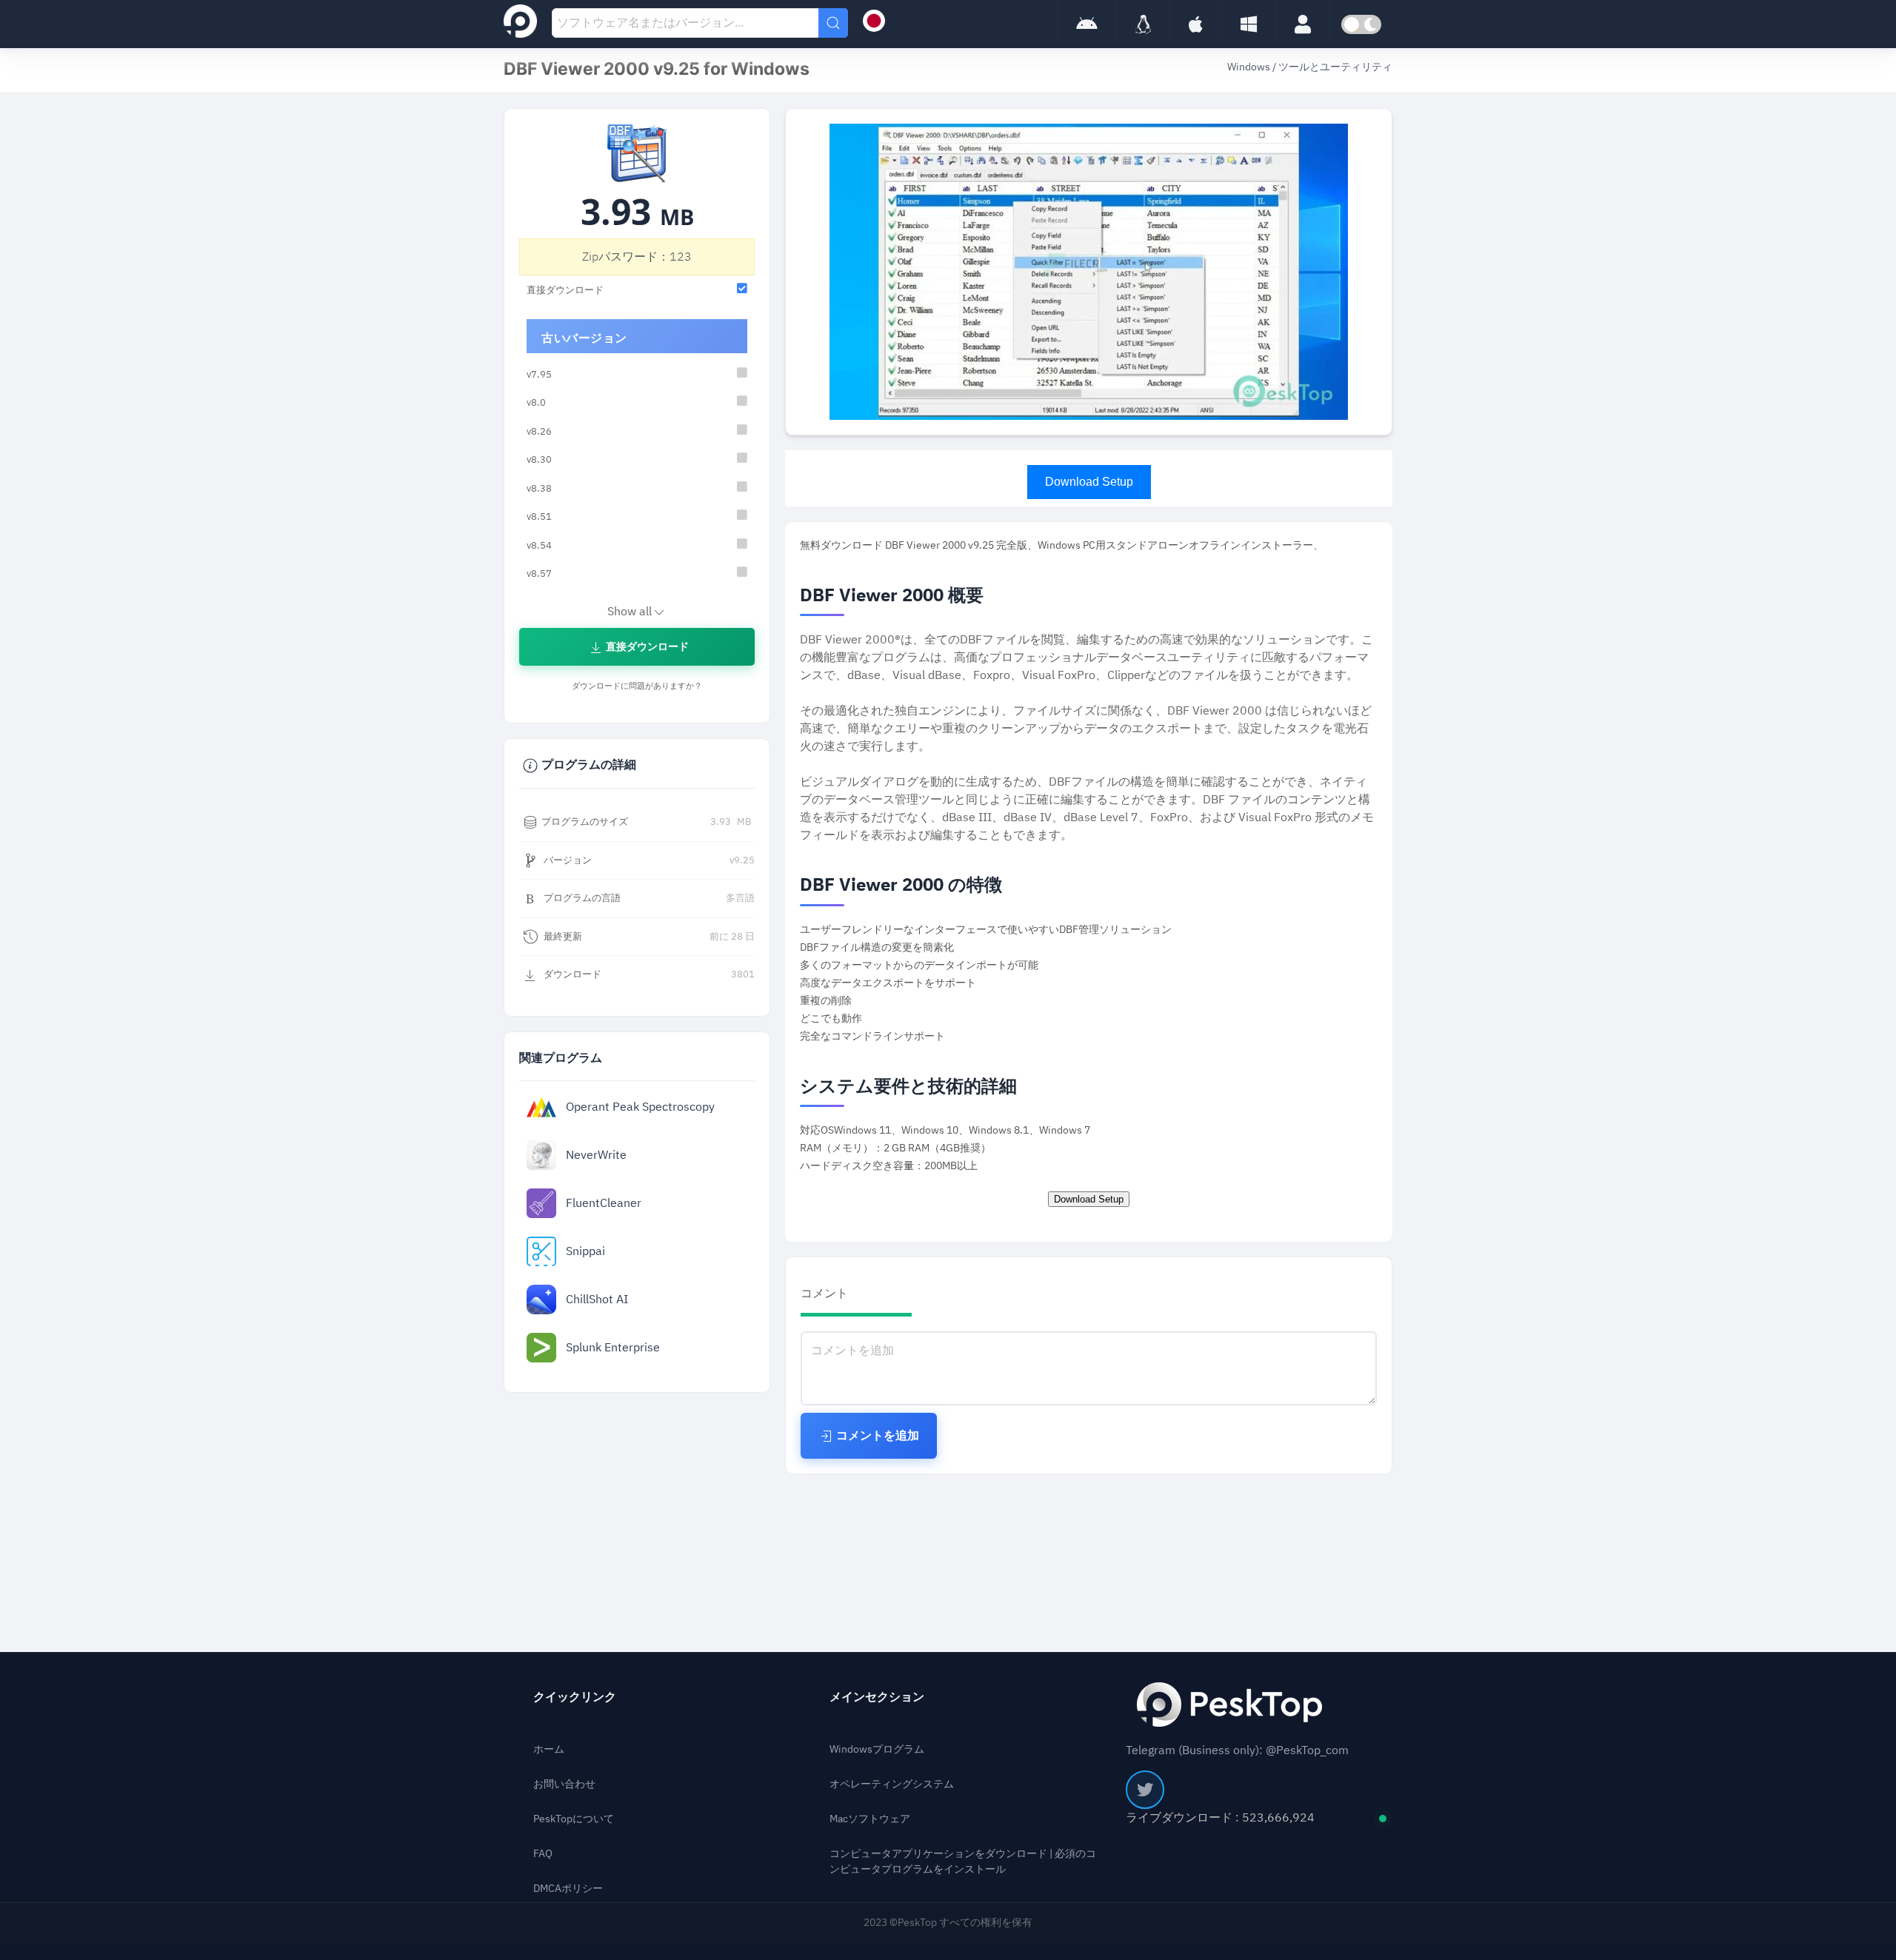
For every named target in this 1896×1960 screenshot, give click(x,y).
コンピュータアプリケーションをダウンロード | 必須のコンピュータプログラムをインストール (963, 1862)
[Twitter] (1145, 1790)
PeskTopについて (574, 1819)
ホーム (549, 1749)
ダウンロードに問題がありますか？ (637, 686)
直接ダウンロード (646, 647)
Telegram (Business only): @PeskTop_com (1237, 1750)
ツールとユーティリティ (1335, 67)
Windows (1250, 67)
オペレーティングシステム (892, 1784)
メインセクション (877, 1697)
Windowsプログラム (877, 1749)
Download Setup (1089, 482)
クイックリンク (575, 1697)
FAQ (543, 1854)
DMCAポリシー (568, 1889)
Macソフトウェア (870, 1819)
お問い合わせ (564, 1784)
